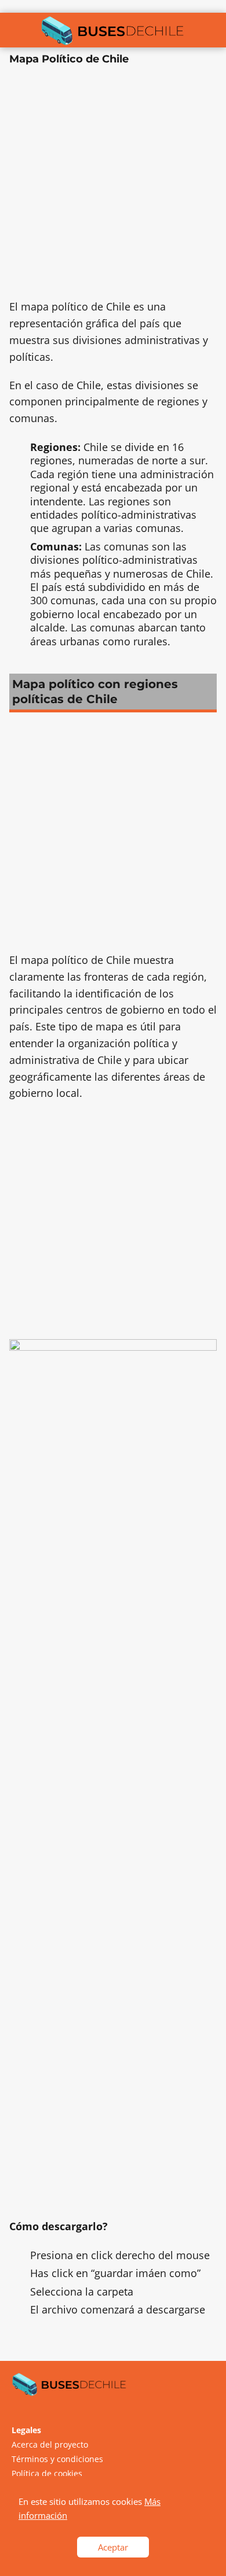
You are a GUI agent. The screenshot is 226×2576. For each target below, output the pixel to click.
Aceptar (113, 2547)
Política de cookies (47, 2473)
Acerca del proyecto (50, 2444)
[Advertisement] (113, 186)
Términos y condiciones (57, 2459)
